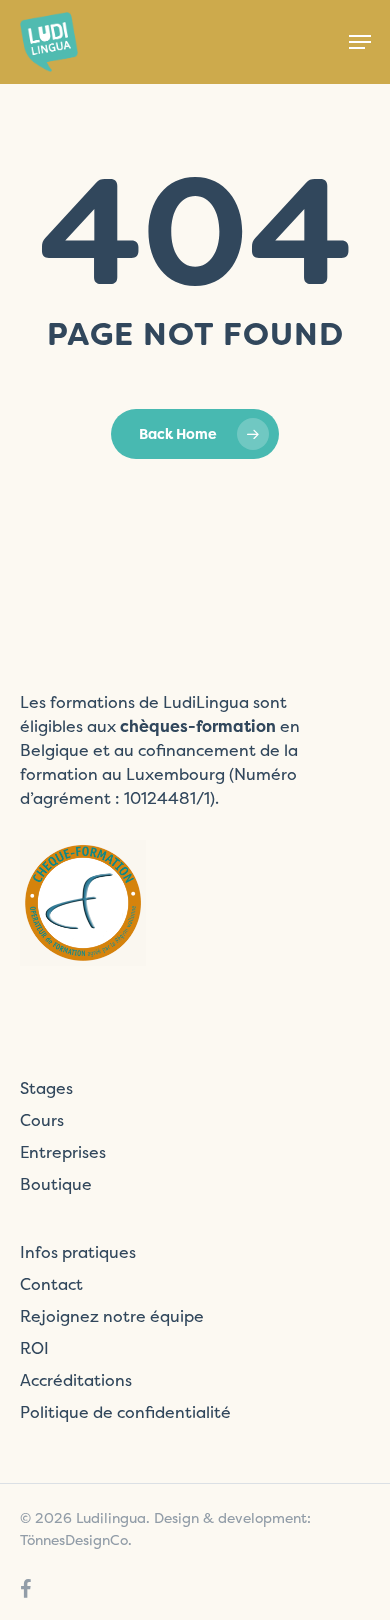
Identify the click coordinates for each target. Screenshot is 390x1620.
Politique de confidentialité (125, 1412)
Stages (46, 1088)
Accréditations (76, 1380)
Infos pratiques (78, 1252)
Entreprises (63, 1152)
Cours (42, 1120)
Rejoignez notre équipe (112, 1316)
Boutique (56, 1184)
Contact (51, 1284)
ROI (34, 1348)
